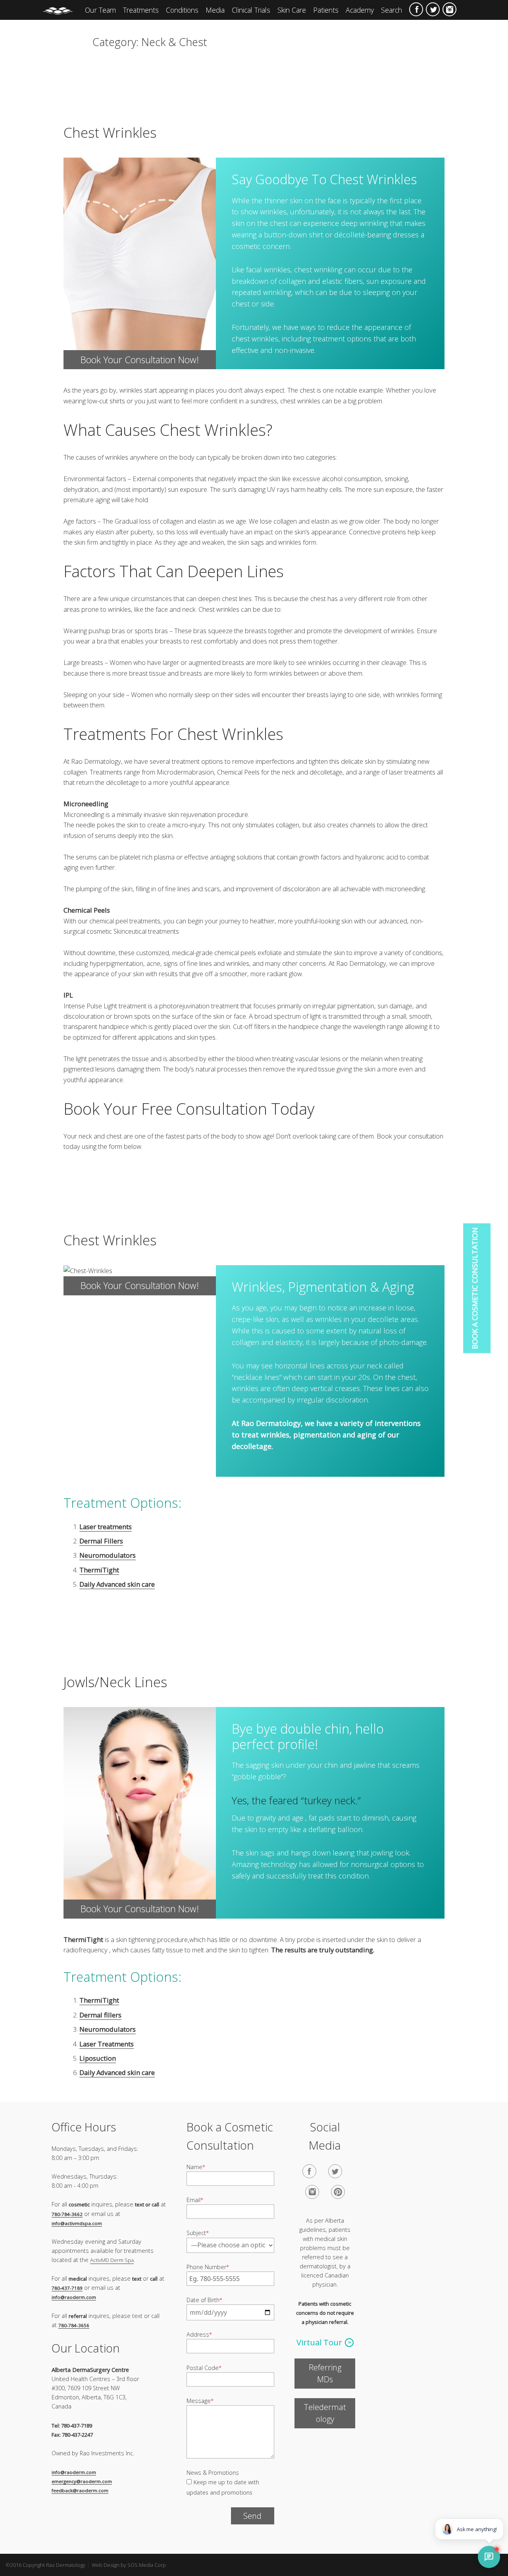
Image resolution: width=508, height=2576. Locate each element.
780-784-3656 (74, 2325)
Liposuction (98, 2058)
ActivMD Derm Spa (112, 2260)
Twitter (433, 9)
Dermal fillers (100, 2015)
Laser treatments (106, 1527)
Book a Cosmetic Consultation (475, 1288)
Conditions (182, 10)
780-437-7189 (67, 2288)
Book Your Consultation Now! (140, 360)
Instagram (449, 9)
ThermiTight (99, 1570)
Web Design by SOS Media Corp (129, 2565)
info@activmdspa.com (77, 2223)
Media (215, 10)
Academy (360, 10)
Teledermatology (325, 2413)
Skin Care (292, 10)
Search (392, 10)
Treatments (141, 10)
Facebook (416, 9)
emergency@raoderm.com (82, 2481)
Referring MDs (325, 2373)
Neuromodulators (108, 1555)
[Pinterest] (338, 2192)
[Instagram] (312, 2192)
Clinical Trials (251, 10)
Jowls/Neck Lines (115, 1682)
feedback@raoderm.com (80, 2490)
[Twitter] (335, 2171)
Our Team (100, 10)
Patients (326, 10)
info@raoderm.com (74, 2297)
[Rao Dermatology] (62, 10)
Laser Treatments (107, 2044)
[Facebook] (309, 2171)
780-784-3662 (67, 2214)
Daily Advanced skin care (117, 1584)
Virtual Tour (319, 2342)
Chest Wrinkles (110, 132)
